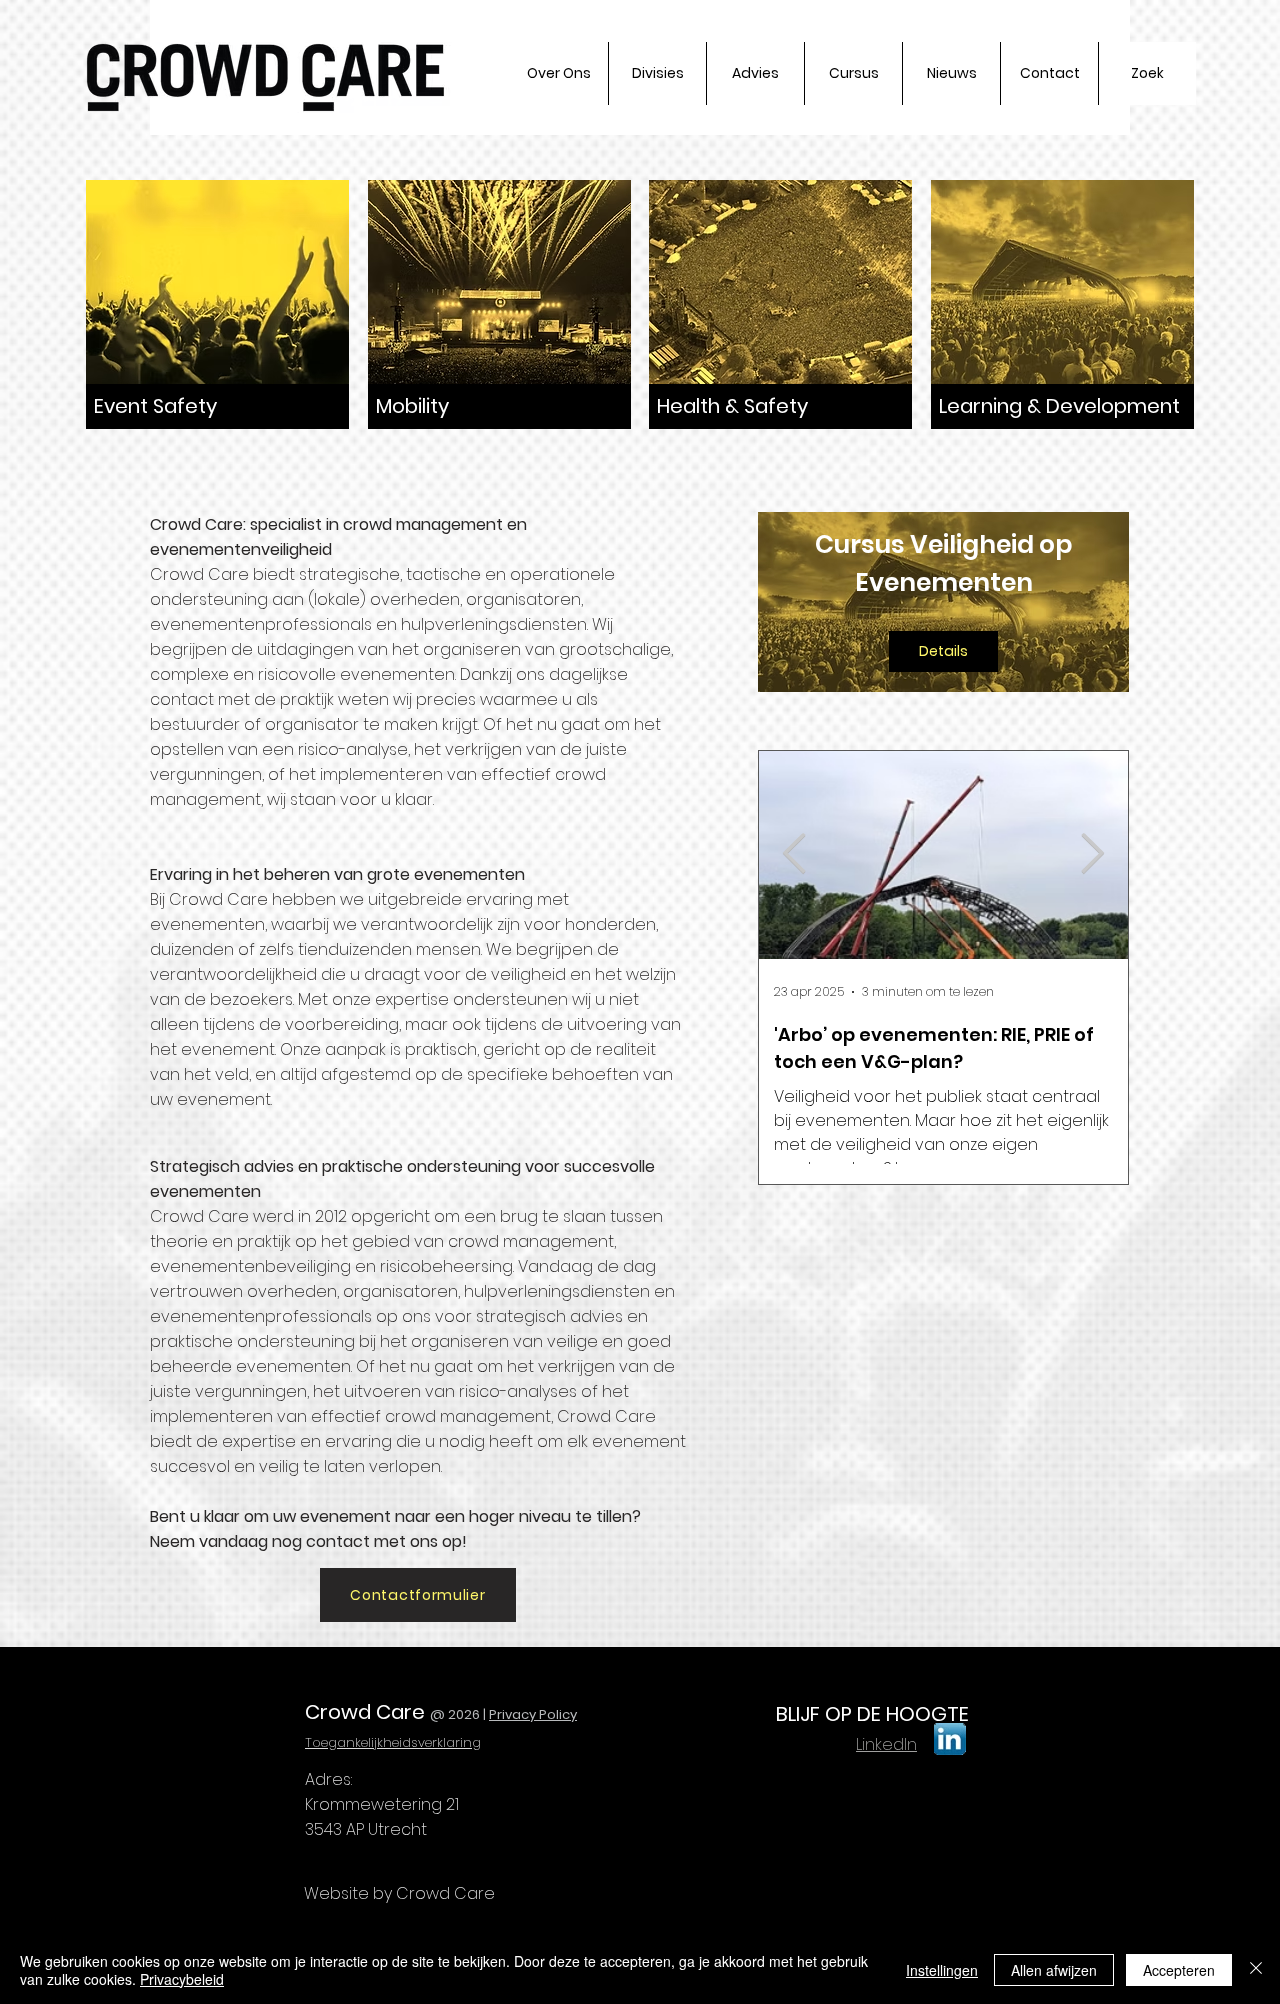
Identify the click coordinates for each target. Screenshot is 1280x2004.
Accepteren (1179, 1970)
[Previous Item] (794, 855)
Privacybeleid (182, 1979)
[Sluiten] (1256, 1970)
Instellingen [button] (942, 1970)
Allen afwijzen (1054, 1970)
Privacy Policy (533, 1714)
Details (943, 651)
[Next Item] (1092, 855)
